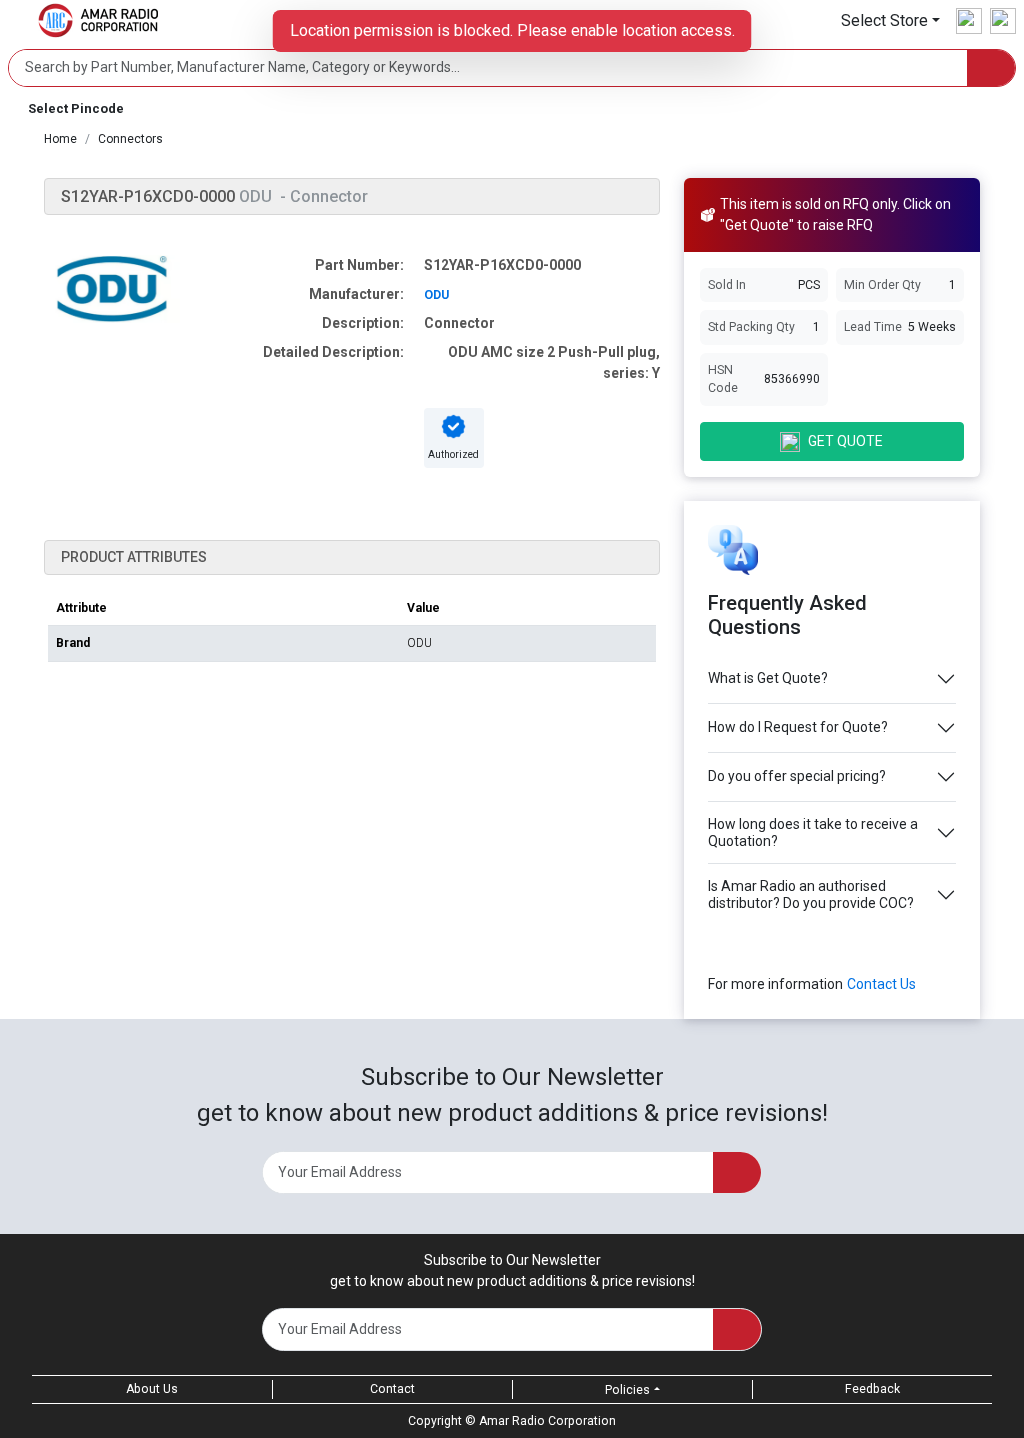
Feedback (872, 1389)
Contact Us (881, 984)
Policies (627, 1390)
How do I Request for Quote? (798, 727)
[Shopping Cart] (1003, 21)
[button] (890, 20)
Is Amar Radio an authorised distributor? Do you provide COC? (811, 894)
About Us (152, 1389)
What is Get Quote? (768, 678)
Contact (392, 1389)
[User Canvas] (969, 21)
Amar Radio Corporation (547, 1421)
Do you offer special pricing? (797, 776)
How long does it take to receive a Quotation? (813, 832)
